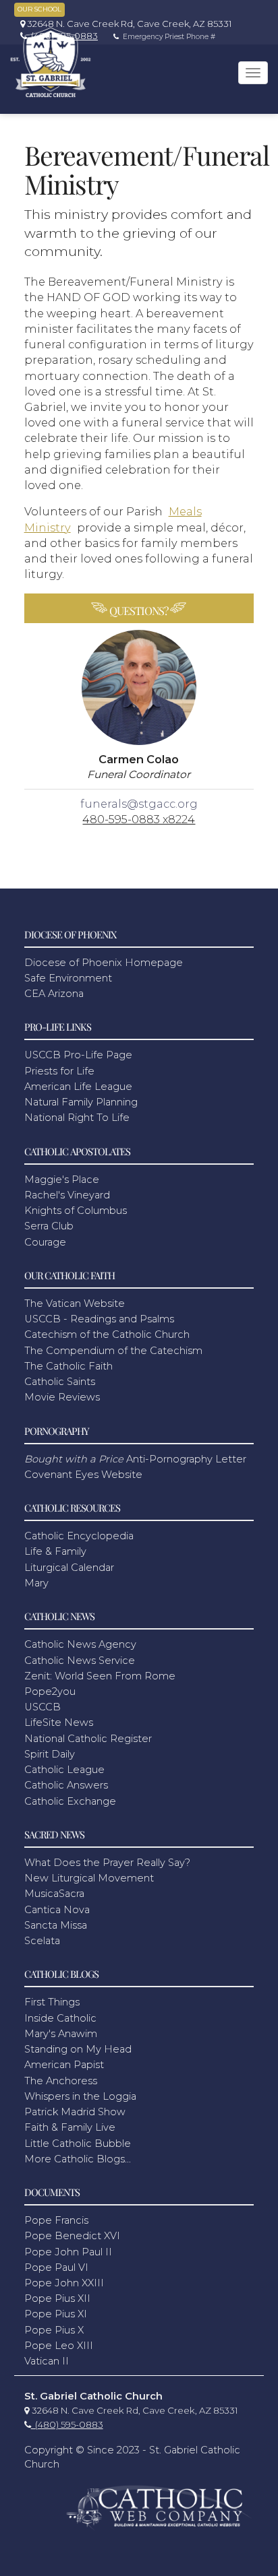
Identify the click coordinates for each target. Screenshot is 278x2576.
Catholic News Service (80, 1661)
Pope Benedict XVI (72, 2236)
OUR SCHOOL (39, 9)
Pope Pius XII (57, 2298)
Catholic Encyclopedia (79, 1536)
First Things (52, 2002)
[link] (122, 24)
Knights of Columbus (76, 1211)
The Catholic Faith (68, 1366)
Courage (45, 1242)
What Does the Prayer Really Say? (107, 1863)
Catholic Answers (66, 1785)
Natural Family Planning (81, 1102)
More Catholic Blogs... (78, 2159)
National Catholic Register (88, 1739)
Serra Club (49, 1226)
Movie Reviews (62, 1397)
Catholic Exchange (70, 1801)
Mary (36, 1583)
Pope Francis (56, 2220)
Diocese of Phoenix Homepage (104, 963)
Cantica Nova (57, 1910)
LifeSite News (59, 1722)
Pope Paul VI (56, 2267)
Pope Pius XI (56, 2314)
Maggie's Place (62, 1180)
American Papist (64, 2065)
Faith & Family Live (70, 2127)
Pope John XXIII (64, 2283)
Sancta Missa (56, 1925)
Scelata (42, 1941)
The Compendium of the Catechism (113, 1351)
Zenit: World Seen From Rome (100, 1676)
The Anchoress (61, 2081)
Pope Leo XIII (59, 2346)
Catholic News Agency (80, 1644)
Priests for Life (59, 1071)
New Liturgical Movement (89, 1878)
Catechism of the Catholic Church (107, 1334)
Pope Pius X (54, 2330)
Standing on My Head (78, 2049)
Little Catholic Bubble (78, 2144)
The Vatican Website (75, 1303)
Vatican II (47, 2361)
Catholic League (64, 1770)
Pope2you (50, 1692)
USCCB (43, 1707)
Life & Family (55, 1551)
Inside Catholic (60, 2018)
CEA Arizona (54, 994)
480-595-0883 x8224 (139, 819)
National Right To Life (77, 1118)
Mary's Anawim (61, 2034)
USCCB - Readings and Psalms (99, 1319)
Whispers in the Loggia (80, 2096)
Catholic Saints (60, 1382)
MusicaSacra (54, 1894)
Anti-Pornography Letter (135, 1459)
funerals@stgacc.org (139, 804)
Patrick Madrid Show (75, 2112)
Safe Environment (68, 978)
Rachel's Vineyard (67, 1195)
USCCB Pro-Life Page (78, 1055)
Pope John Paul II (68, 2252)
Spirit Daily (50, 1754)
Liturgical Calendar (69, 1568)
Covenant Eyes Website (83, 1475)
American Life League (78, 1087)
